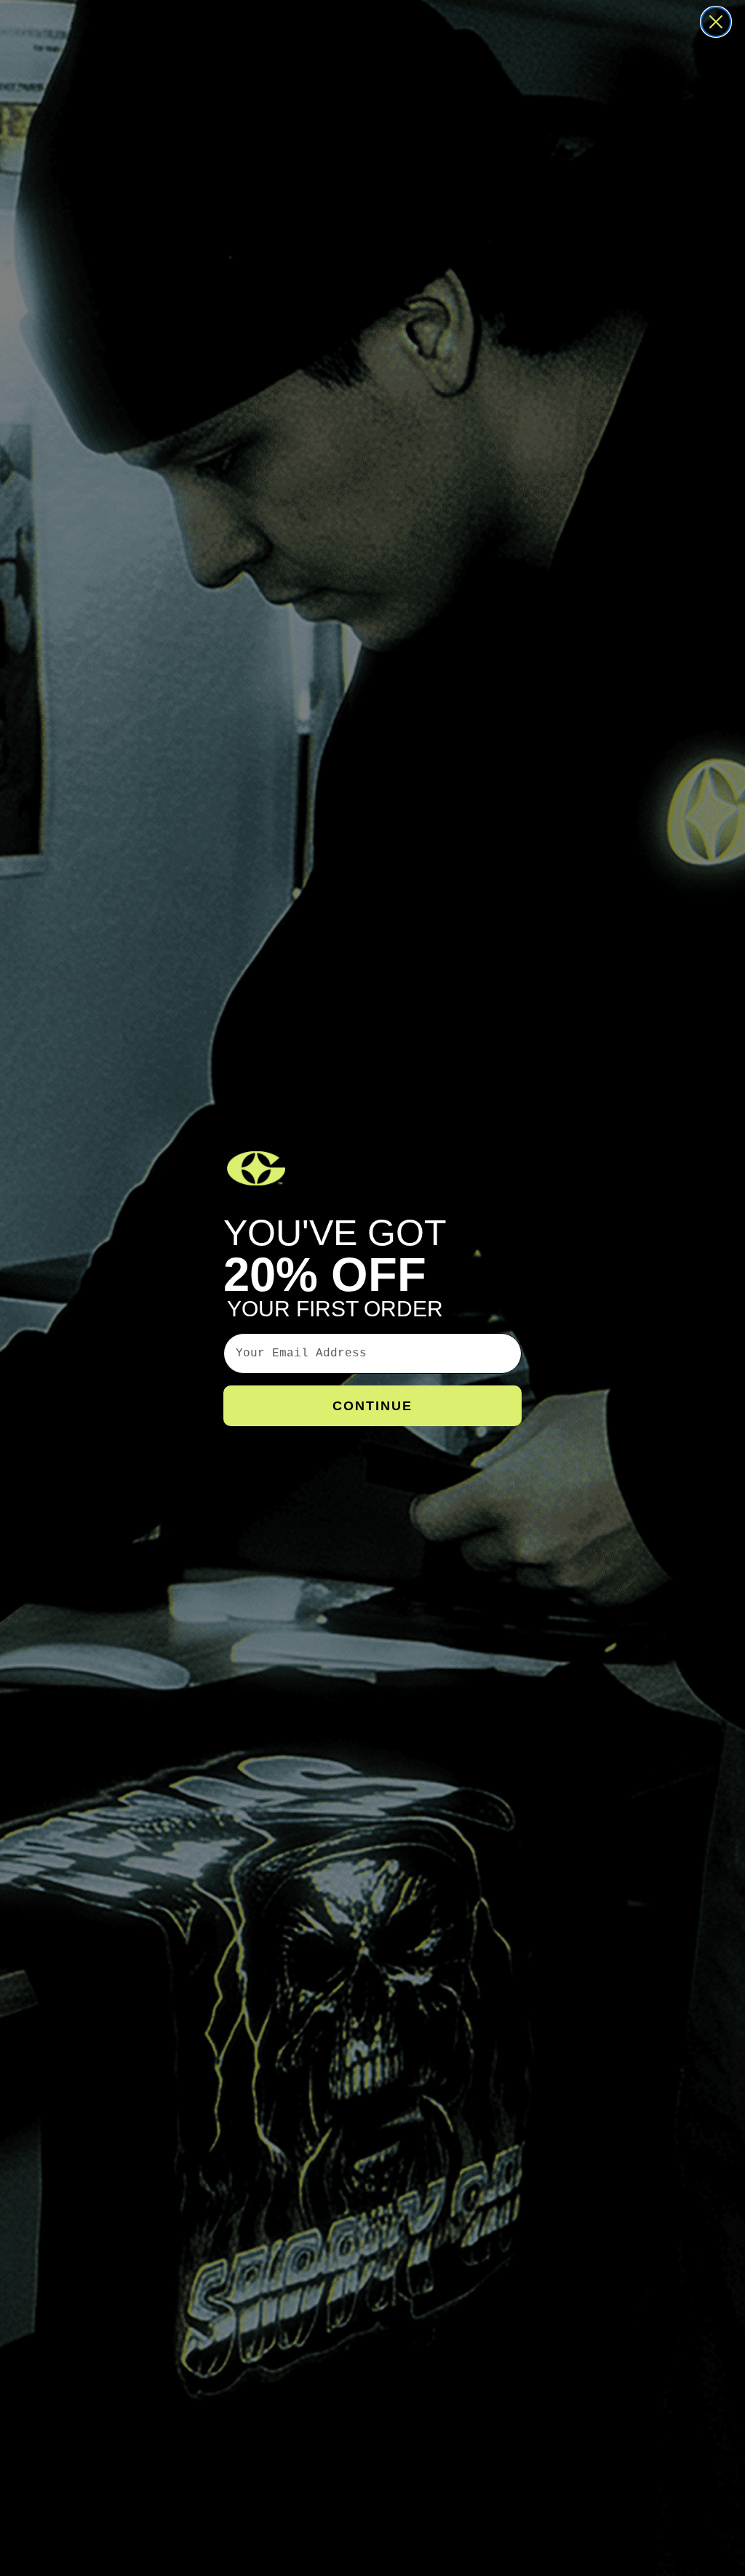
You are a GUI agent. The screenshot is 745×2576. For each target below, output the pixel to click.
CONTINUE (372, 1406)
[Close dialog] (716, 22)
